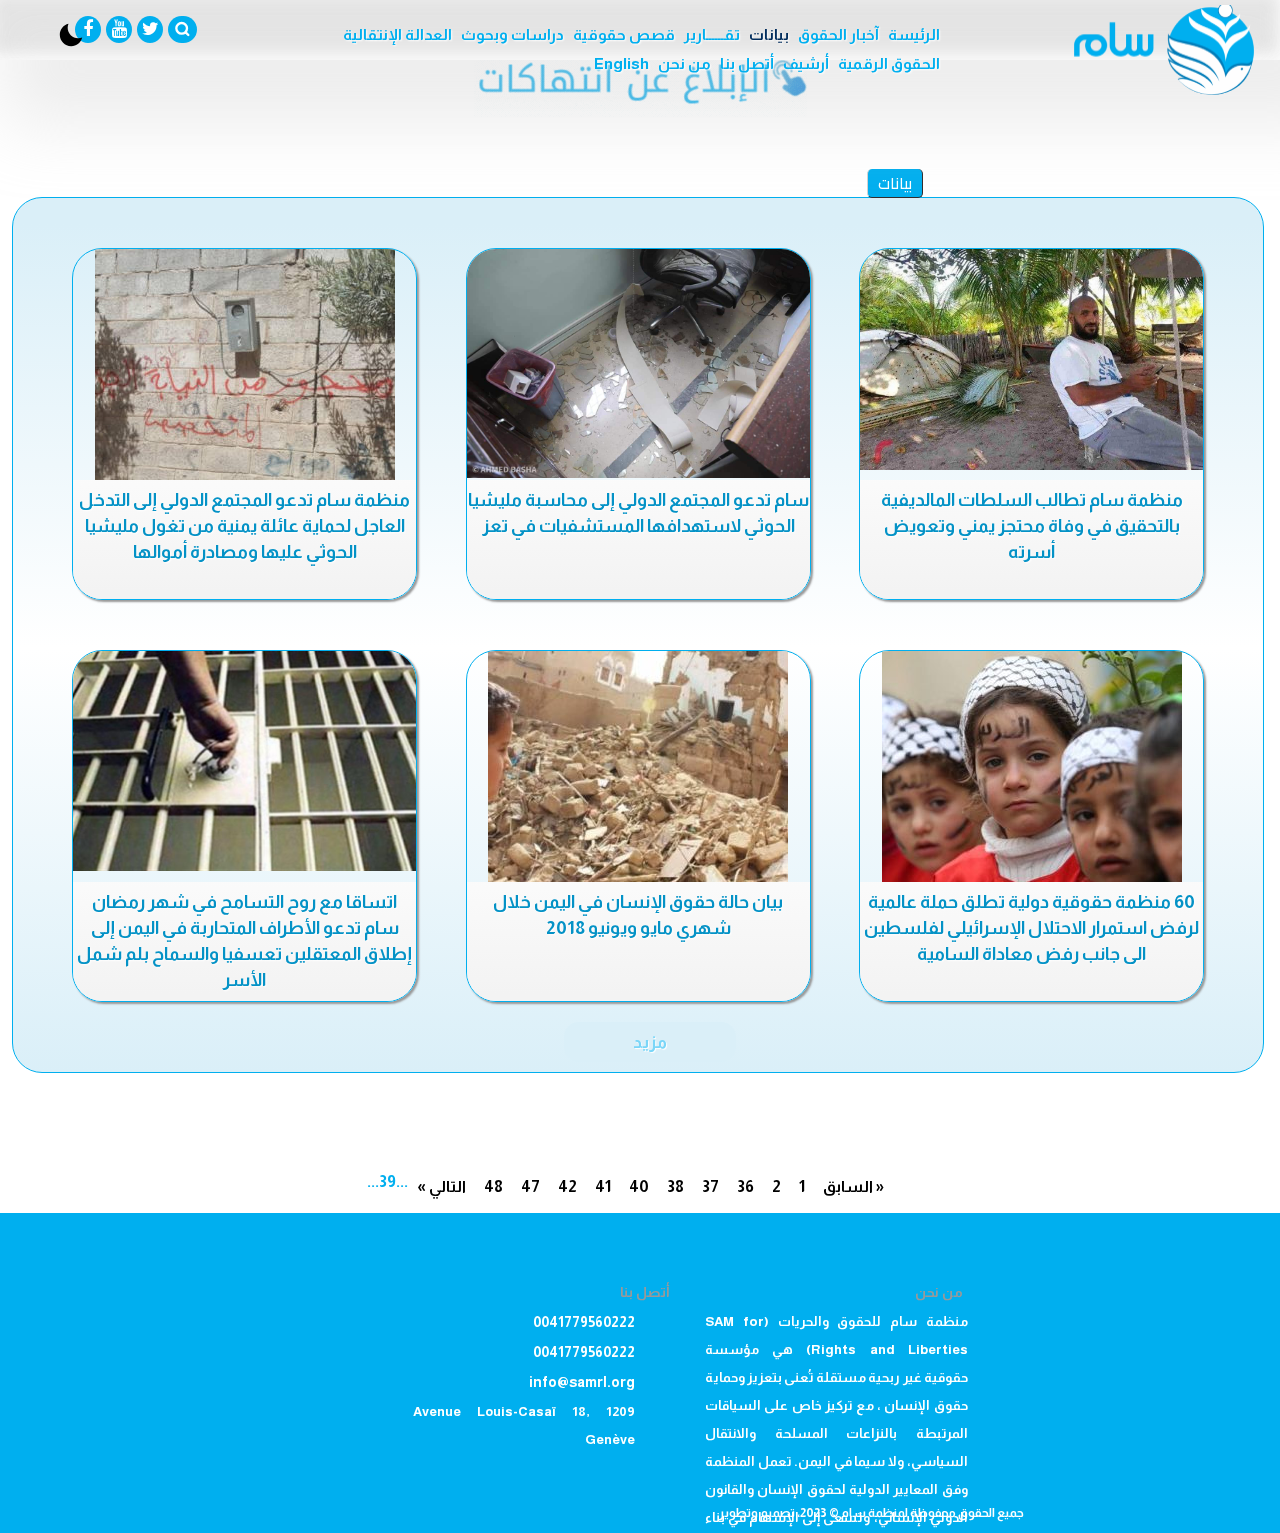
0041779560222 (584, 1322)
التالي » (441, 1186)
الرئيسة (914, 34)
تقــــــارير (712, 34)
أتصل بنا (747, 63)
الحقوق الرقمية (889, 63)
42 (567, 1186)
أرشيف (806, 63)
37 (710, 1186)
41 (603, 1186)
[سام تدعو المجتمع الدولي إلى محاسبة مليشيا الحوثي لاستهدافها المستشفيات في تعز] (638, 363)
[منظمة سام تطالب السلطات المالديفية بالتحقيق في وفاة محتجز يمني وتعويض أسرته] (1031, 359)
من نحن (684, 63)
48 (493, 1186)
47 (530, 1186)
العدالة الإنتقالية (397, 34)
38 (675, 1186)
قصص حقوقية (624, 34)
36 (745, 1186)
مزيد (650, 1042)
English (621, 63)
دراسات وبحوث (512, 34)
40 (639, 1186)
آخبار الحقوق (838, 34)
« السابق (853, 1186)
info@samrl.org (582, 1382)
